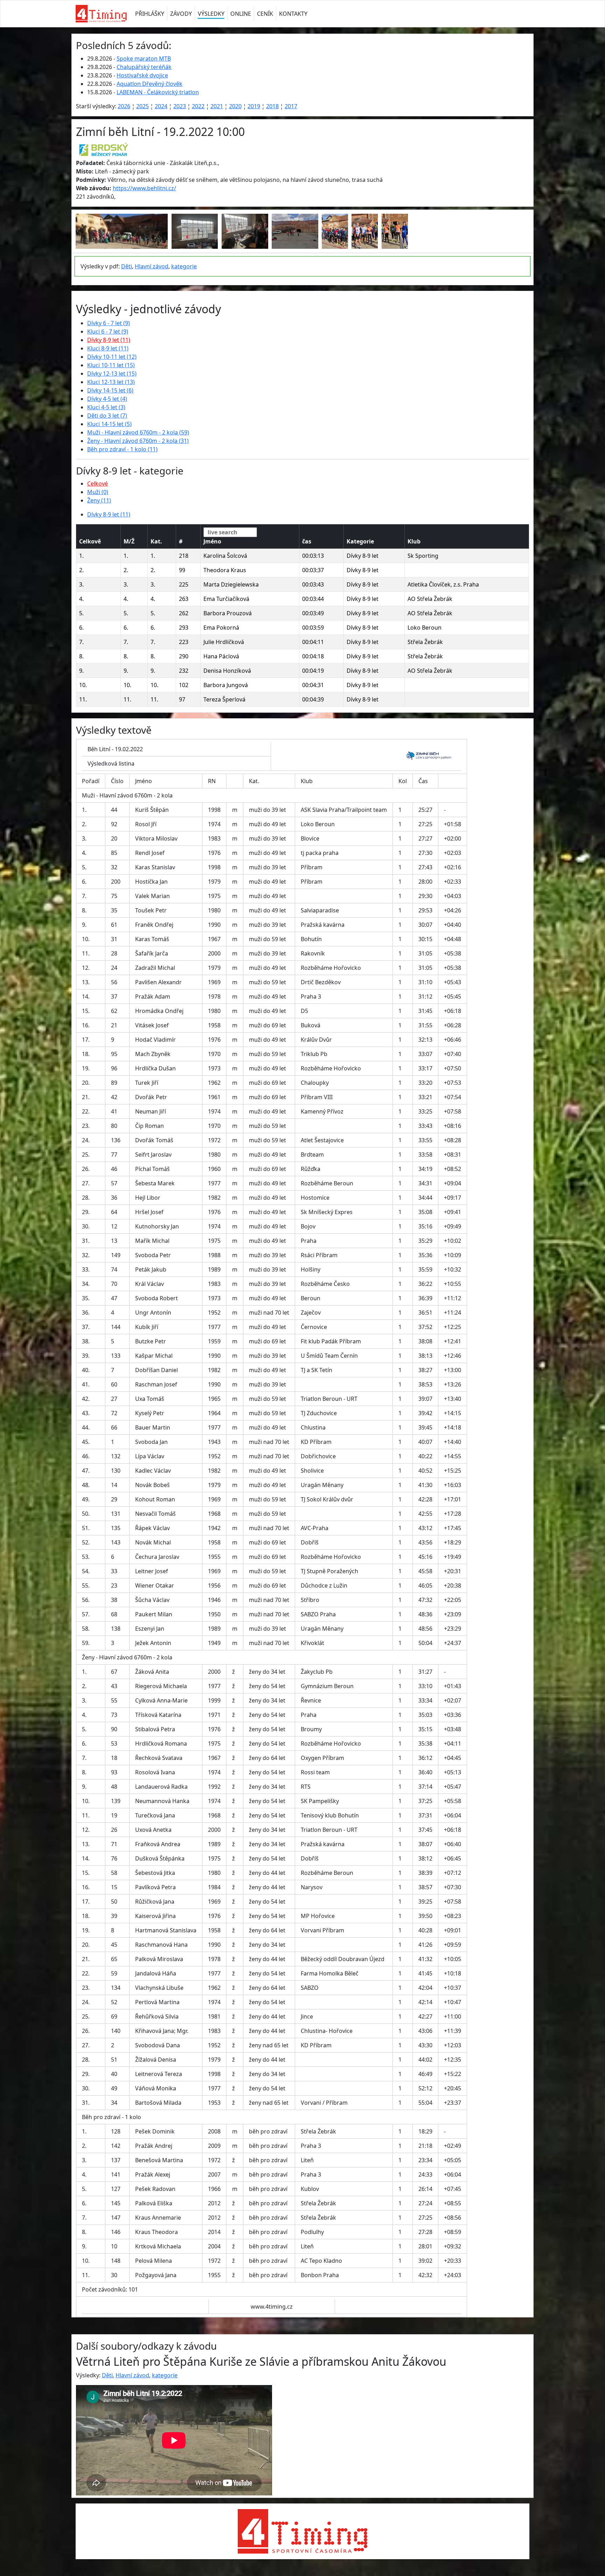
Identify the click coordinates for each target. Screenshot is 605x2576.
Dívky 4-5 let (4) (107, 399)
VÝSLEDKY (211, 14)
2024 (161, 106)
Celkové (98, 484)
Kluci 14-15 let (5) (109, 424)
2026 (124, 106)
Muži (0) (98, 492)
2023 (180, 106)
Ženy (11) (99, 500)
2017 (291, 106)
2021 (217, 106)
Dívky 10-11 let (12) (112, 357)
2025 (142, 106)
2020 (235, 106)
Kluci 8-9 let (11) (108, 348)
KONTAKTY (293, 14)
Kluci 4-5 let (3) (106, 407)
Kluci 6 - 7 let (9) (108, 331)
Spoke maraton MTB (144, 59)
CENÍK (265, 14)
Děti (127, 266)
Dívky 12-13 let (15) (112, 374)
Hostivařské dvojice (142, 75)
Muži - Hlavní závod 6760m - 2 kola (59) (138, 432)
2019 (254, 106)
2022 (198, 106)
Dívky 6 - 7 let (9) (109, 323)
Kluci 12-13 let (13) (111, 382)
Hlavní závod (152, 266)
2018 (272, 106)
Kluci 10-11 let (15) (111, 365)
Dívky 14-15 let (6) (110, 390)
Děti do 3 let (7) (107, 416)
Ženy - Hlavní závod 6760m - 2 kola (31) (138, 441)
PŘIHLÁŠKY (150, 14)
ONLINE (241, 14)
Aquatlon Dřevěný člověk (149, 84)
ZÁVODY (181, 14)
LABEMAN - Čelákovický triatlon (158, 92)
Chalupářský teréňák (144, 67)
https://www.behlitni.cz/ (144, 188)
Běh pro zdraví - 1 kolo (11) (122, 449)
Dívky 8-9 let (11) (109, 340)
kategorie (184, 266)
